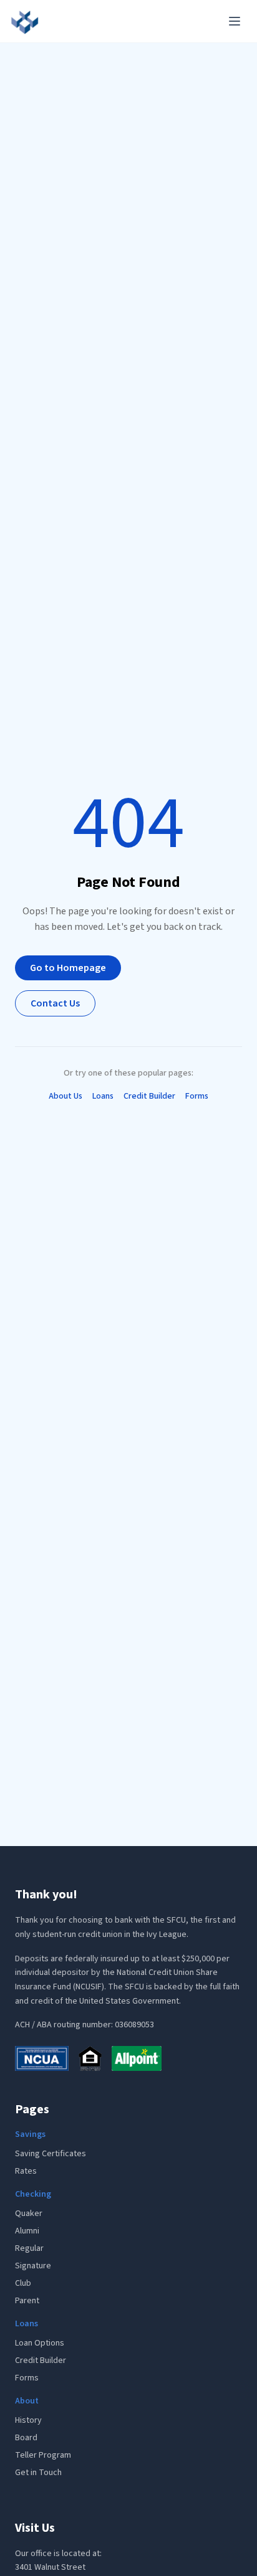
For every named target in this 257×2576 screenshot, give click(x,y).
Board (26, 2438)
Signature (33, 2266)
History (28, 2420)
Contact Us (55, 1003)
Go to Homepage (68, 968)
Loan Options (40, 2343)
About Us (65, 1096)
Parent (27, 2301)
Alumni (27, 2231)
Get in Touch (38, 2473)
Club (23, 2283)
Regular (29, 2248)
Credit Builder (149, 1096)
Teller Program (43, 2455)
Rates (26, 2171)
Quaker (29, 2214)
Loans (103, 1096)
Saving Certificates (51, 2154)
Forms (197, 1096)
